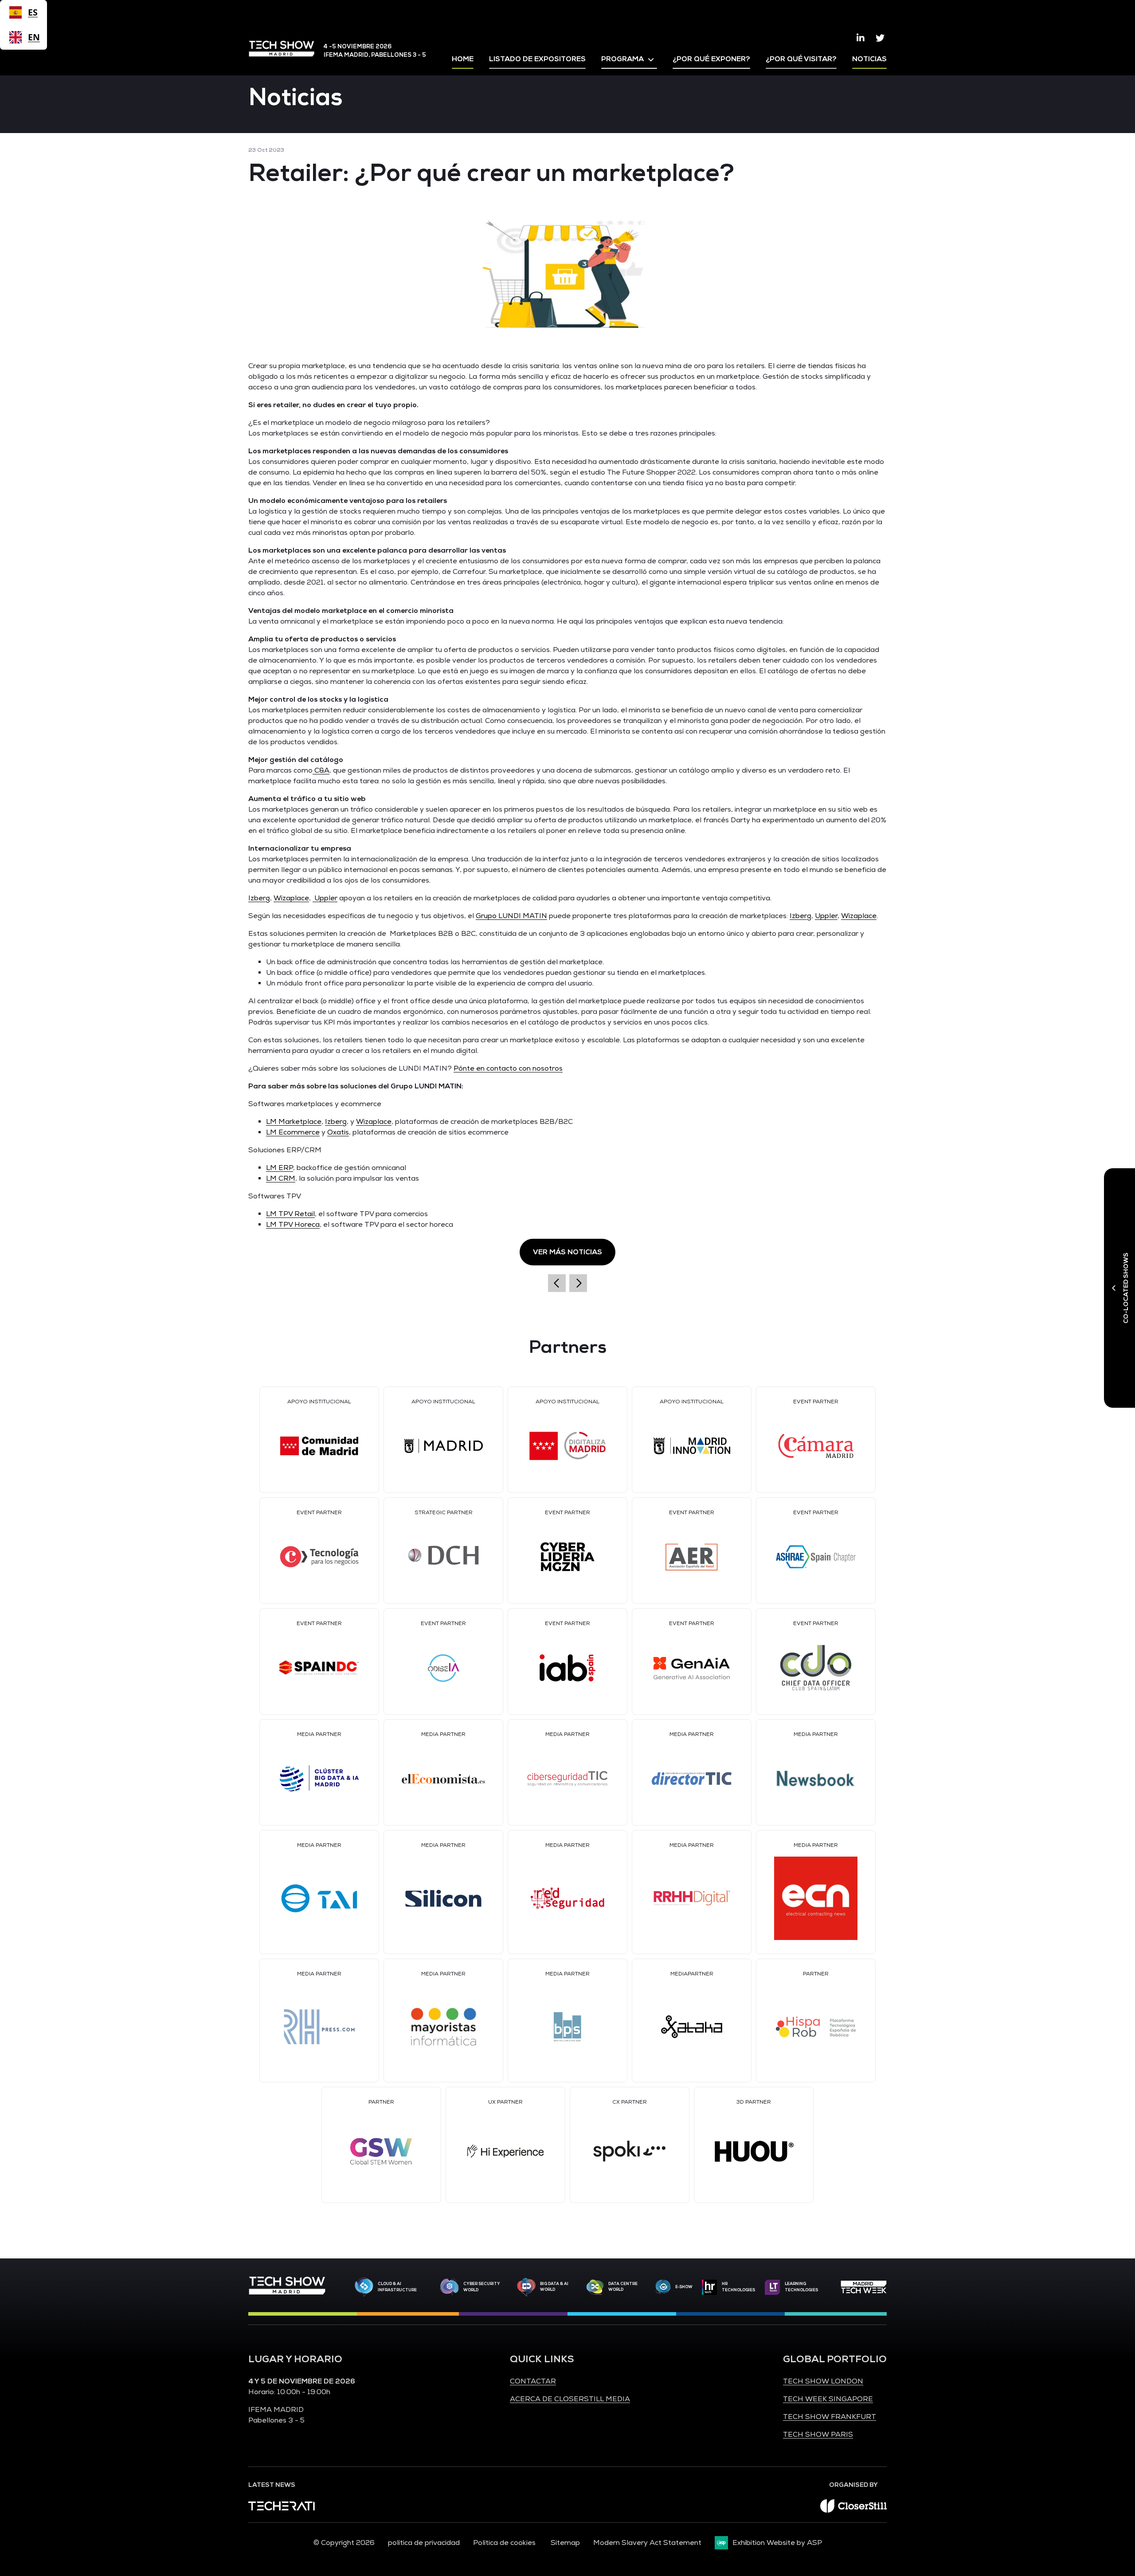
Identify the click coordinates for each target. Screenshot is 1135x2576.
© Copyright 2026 (344, 2543)
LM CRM (281, 1178)
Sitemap (565, 2543)
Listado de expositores (537, 59)
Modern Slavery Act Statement (647, 2543)
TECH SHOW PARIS (818, 2435)
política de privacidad (424, 2543)
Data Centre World (623, 2287)
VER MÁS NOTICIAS (567, 1252)
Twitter (880, 38)
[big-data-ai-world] (526, 2287)
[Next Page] (578, 1283)
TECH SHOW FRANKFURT (830, 2417)
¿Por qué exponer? (711, 59)
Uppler (325, 898)
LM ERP (280, 1168)
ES (33, 12)
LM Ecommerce (293, 1132)
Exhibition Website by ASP (777, 2543)
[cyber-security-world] (450, 2287)
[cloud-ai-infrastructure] (364, 2287)
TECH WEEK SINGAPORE (828, 2399)
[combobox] (23, 12)
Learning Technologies (801, 2287)
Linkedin (861, 38)
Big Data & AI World (554, 2287)
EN (33, 37)
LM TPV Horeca (293, 1225)
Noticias (869, 59)
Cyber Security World (482, 2287)
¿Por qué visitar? (801, 59)
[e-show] (663, 2287)
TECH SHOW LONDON (823, 2381)
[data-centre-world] (595, 2287)
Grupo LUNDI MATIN (511, 916)
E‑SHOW (684, 2287)
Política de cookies (505, 2543)
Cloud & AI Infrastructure (397, 2287)
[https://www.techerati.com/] (282, 2508)
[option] (23, 37)
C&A (321, 770)
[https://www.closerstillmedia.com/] (853, 2510)
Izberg (259, 898)
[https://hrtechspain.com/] (709, 2287)
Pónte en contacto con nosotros (508, 1068)
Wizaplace (291, 898)
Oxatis (338, 1132)
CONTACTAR (533, 2381)
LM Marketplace (294, 1122)
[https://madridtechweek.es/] (864, 2287)
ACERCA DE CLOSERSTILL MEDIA (570, 2399)
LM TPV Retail (290, 1214)
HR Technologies (738, 2287)
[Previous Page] (557, 1283)
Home (463, 59)
